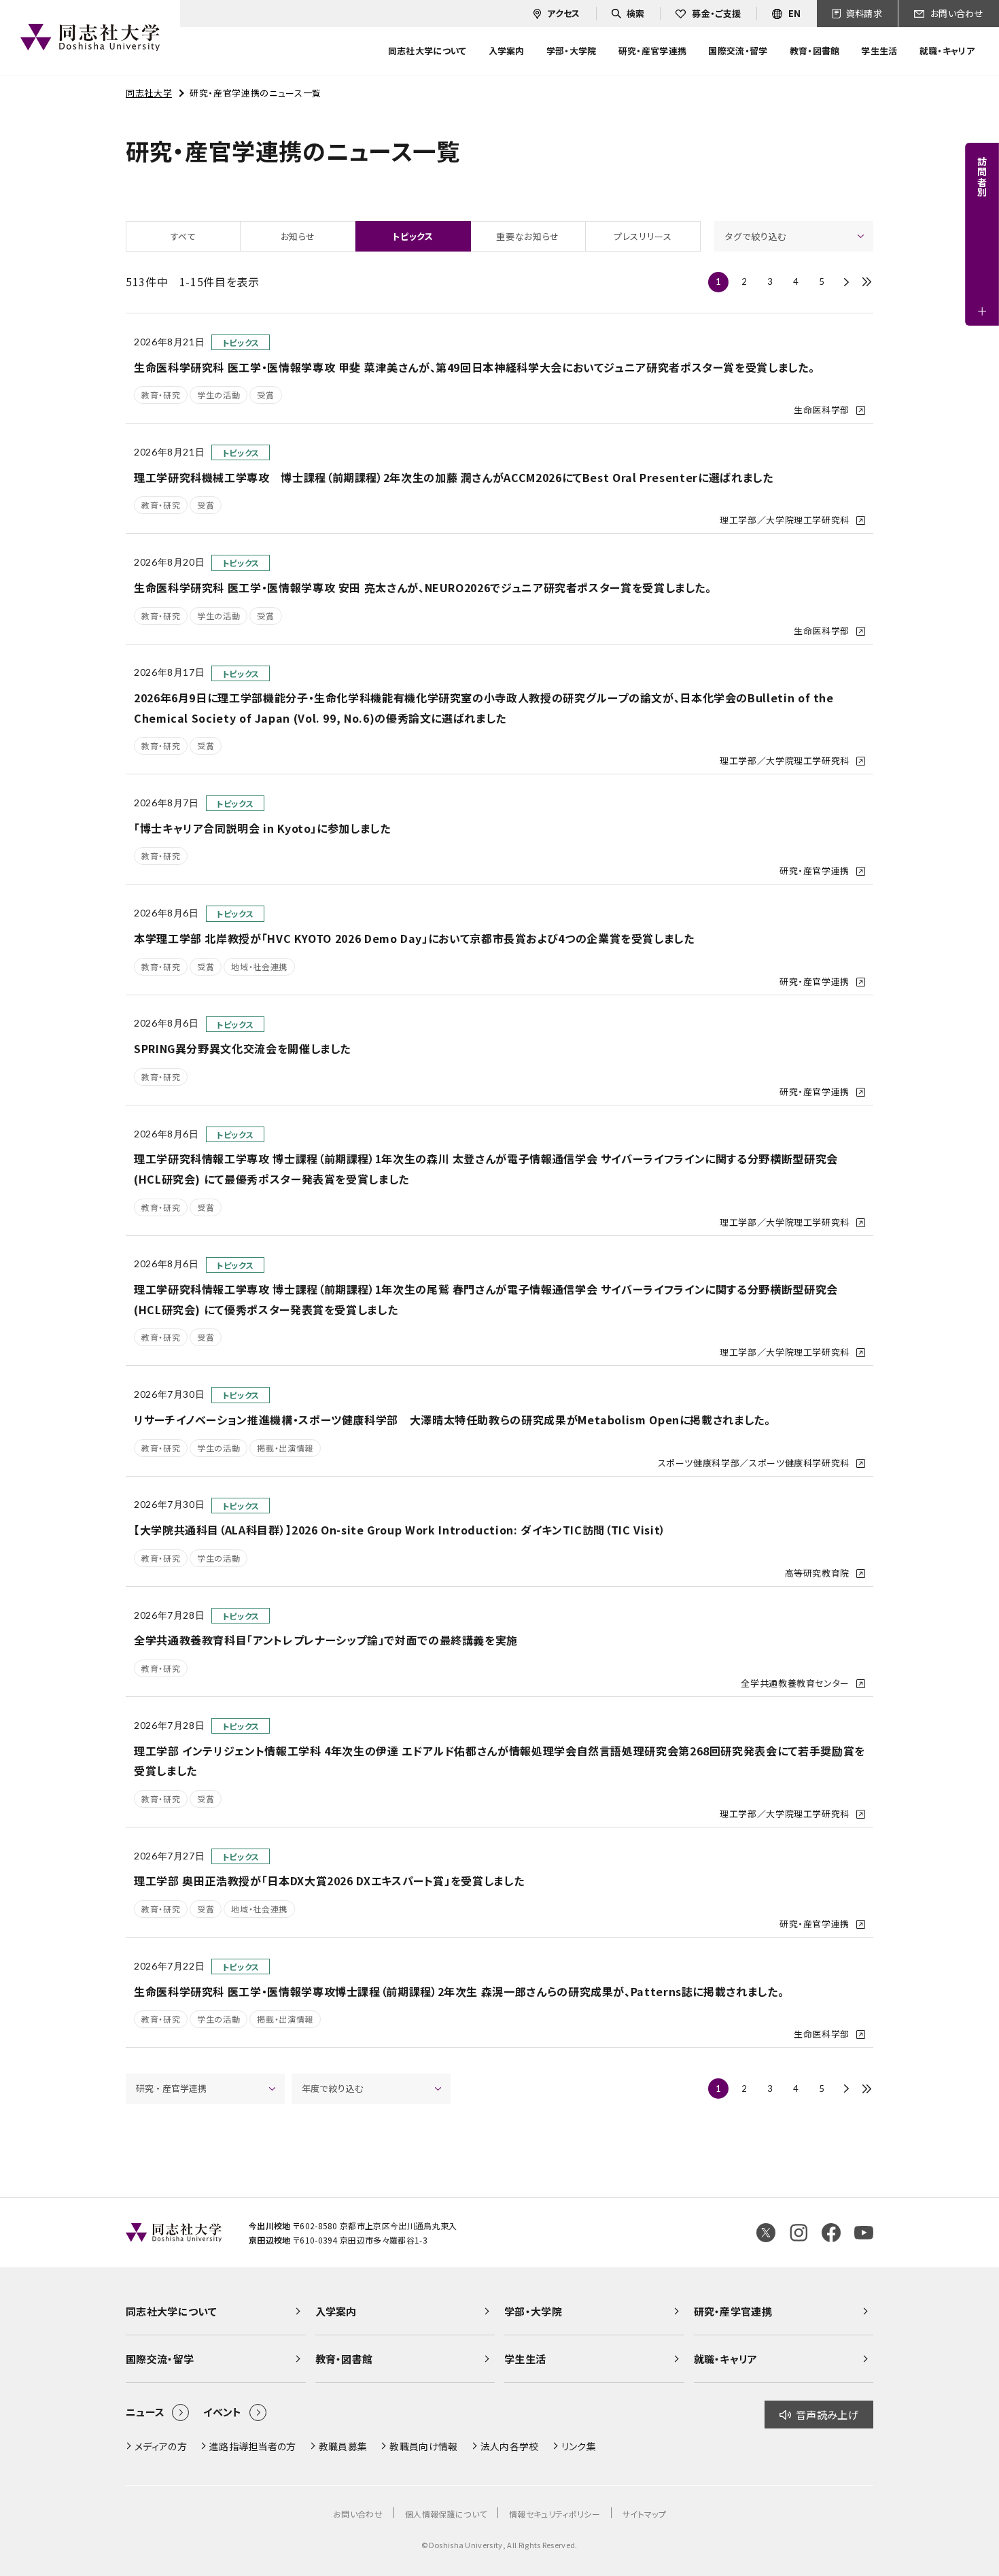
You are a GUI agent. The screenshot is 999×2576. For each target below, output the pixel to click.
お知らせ (298, 236)
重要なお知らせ (527, 236)
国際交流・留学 (160, 2359)
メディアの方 (161, 2446)
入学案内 (336, 2311)
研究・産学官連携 (733, 2311)
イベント (222, 2412)
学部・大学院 (533, 2311)
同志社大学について (171, 2311)
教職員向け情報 (423, 2446)
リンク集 (579, 2446)
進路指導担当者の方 (253, 2446)
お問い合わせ (358, 2514)
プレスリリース (643, 236)
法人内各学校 (510, 2446)
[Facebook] (831, 2233)
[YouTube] (864, 2233)
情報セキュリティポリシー (555, 2514)
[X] (766, 2233)
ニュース (145, 2412)
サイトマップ (644, 2514)
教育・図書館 (344, 2359)
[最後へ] (866, 282)
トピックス (413, 236)
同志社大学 (149, 93)
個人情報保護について (446, 2514)
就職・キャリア (726, 2359)
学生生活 (525, 2359)
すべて (183, 236)
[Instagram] (799, 2233)
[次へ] (846, 282)
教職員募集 (343, 2446)
